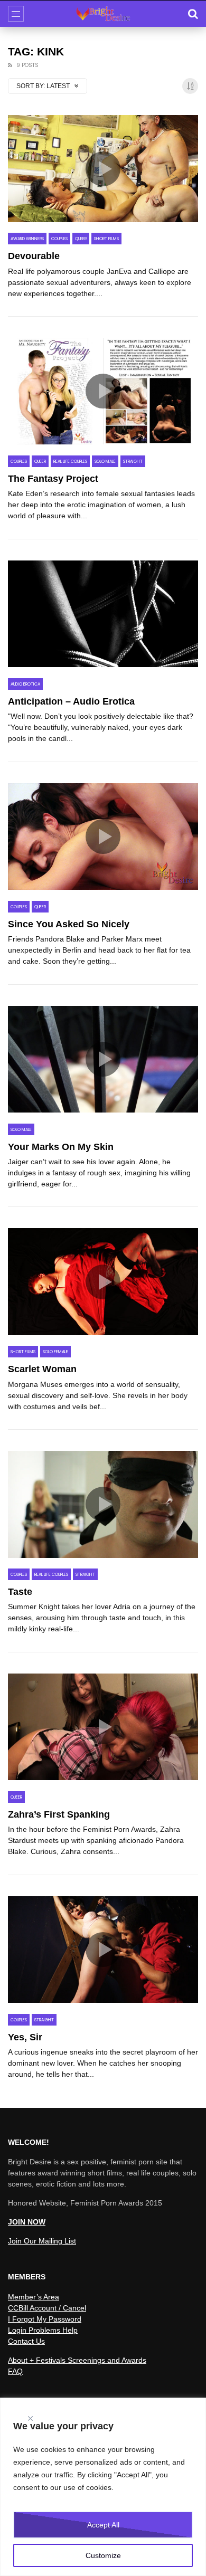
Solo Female (55, 1352)
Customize (103, 2555)
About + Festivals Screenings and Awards (77, 2360)
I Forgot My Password (45, 2319)
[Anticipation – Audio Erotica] (103, 614)
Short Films (106, 239)
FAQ (15, 2371)
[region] (103, 2487)
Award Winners (27, 239)
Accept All (103, 2525)
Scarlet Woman (42, 1369)
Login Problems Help (43, 2330)
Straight (133, 462)
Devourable (34, 256)
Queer (81, 239)
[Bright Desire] (103, 14)
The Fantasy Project (53, 479)
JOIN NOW (27, 2222)
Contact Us (26, 2341)
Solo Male (105, 462)
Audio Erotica (25, 684)
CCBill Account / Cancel (47, 2308)
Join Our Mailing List (42, 2241)
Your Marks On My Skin (61, 1147)
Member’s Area (34, 2297)
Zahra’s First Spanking (59, 1814)
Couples (59, 239)
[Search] (193, 14)
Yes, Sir (25, 2037)
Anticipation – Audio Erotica (71, 701)
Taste (20, 1592)
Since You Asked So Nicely (69, 924)
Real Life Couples (70, 462)
